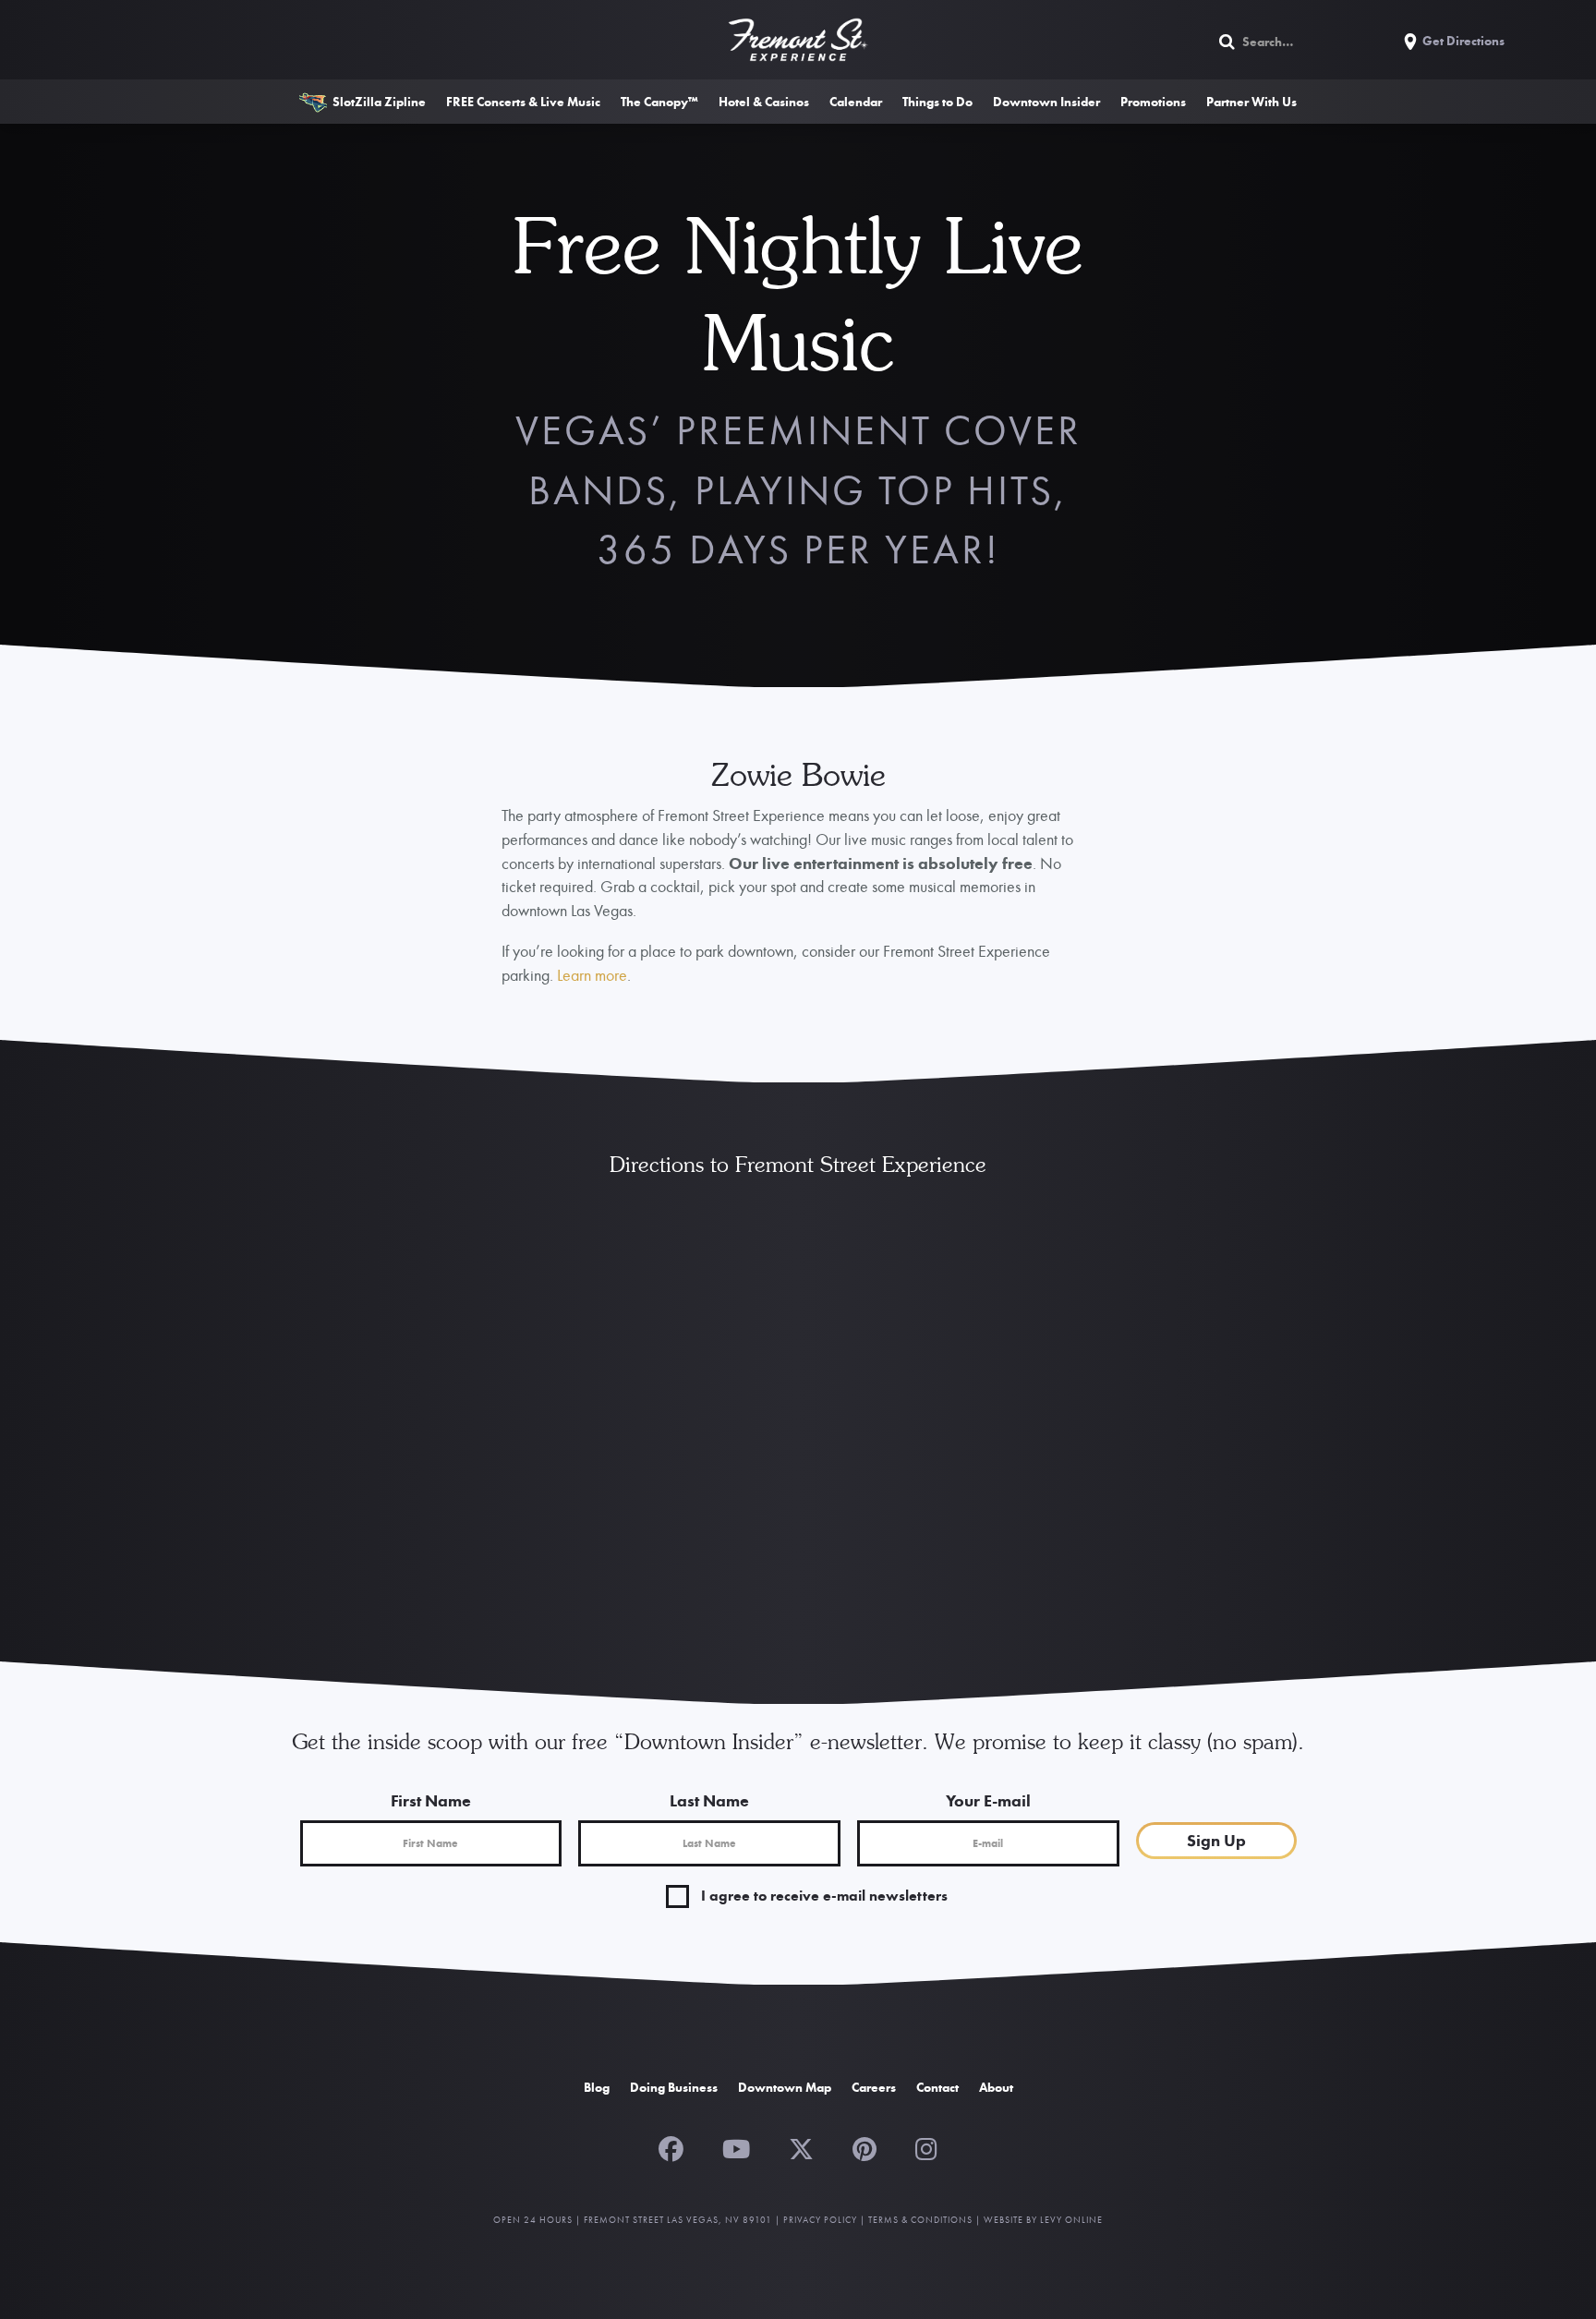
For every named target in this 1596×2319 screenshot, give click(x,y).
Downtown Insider (1046, 102)
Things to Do (937, 102)
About (996, 2087)
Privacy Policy (820, 2220)
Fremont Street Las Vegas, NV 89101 (678, 2220)
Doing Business (674, 2087)
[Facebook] (671, 2147)
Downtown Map (785, 2087)
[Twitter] (801, 2147)
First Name (431, 1800)
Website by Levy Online (1043, 2220)
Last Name (709, 1800)
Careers (874, 2087)
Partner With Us (1251, 102)
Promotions (1153, 102)
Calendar (856, 102)
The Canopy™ (659, 102)
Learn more (592, 975)
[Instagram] (926, 2147)
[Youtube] (736, 2147)
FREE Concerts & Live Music (523, 102)
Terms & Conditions (920, 2220)
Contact (937, 2087)
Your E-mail (988, 1800)
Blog (597, 2087)
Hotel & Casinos (764, 102)
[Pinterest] (864, 2147)
